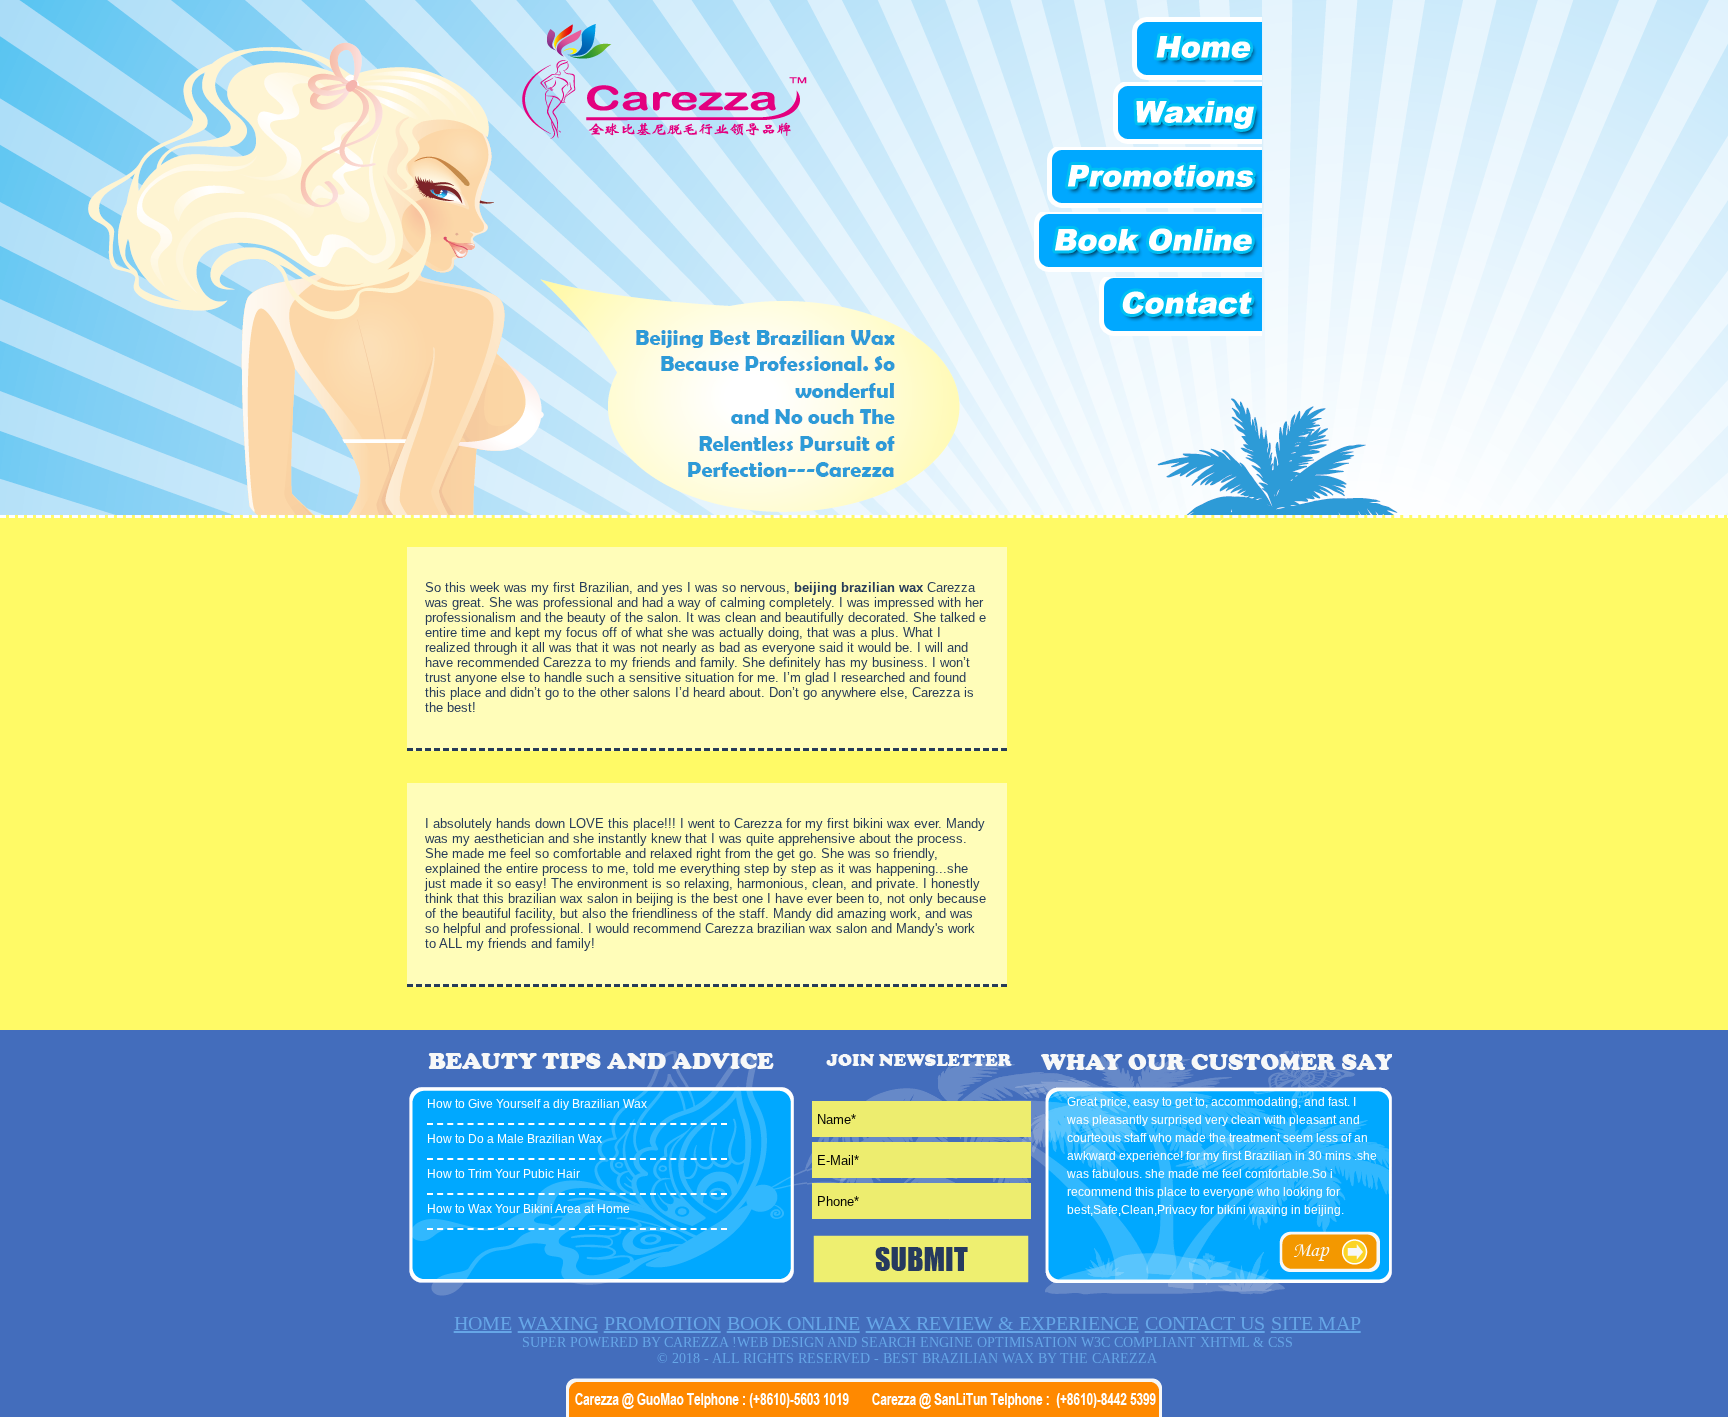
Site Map (1316, 1323)
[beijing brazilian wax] (664, 136)
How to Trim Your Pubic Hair (503, 1174)
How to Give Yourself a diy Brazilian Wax (537, 1104)
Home (1149, 49)
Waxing (1149, 114)
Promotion (1149, 179)
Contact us (1205, 1323)
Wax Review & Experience (1002, 1323)
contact (1329, 1252)
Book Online (1146, 244)
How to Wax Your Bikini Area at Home (528, 1209)
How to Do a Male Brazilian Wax (514, 1139)
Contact (1149, 309)
